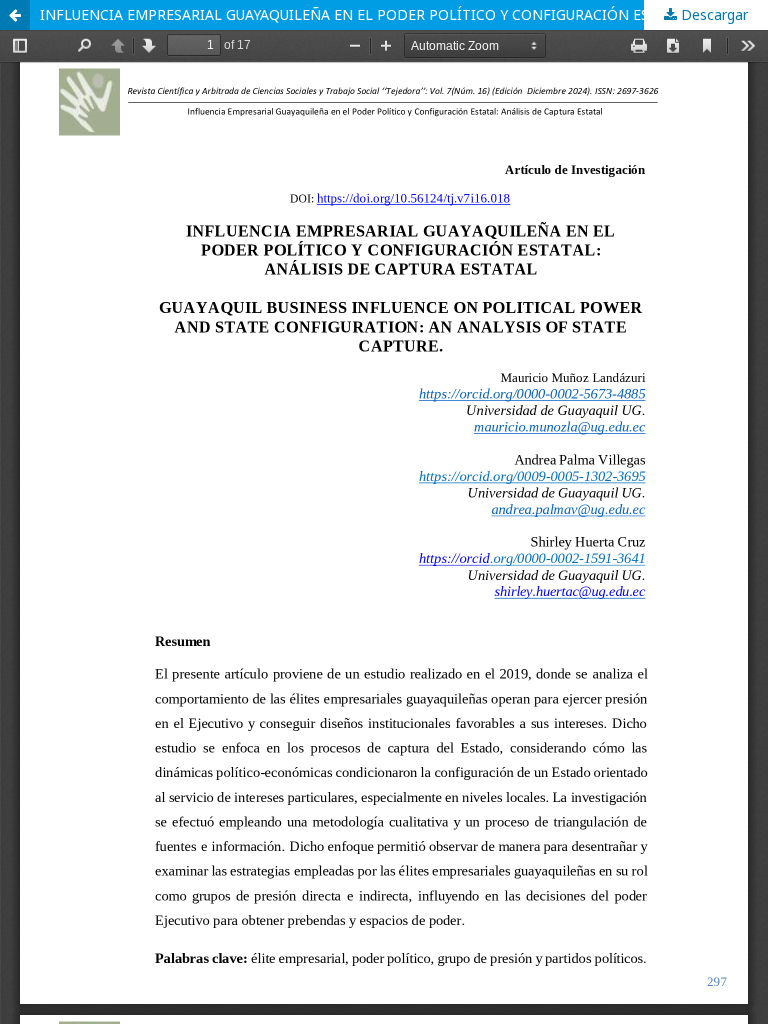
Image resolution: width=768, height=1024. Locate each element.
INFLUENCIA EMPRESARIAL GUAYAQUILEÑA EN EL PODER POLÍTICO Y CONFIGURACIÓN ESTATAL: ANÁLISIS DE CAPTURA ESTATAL (404, 14)
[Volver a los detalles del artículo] (15, 15)
